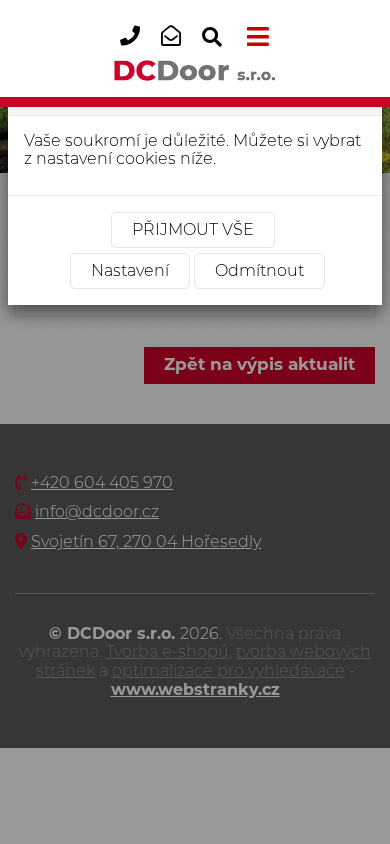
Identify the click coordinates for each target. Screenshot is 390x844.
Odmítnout (259, 270)
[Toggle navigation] (254, 37)
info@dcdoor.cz (177, 52)
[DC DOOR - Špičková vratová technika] (195, 69)
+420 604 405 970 (136, 52)
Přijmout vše (193, 229)
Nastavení (130, 270)
